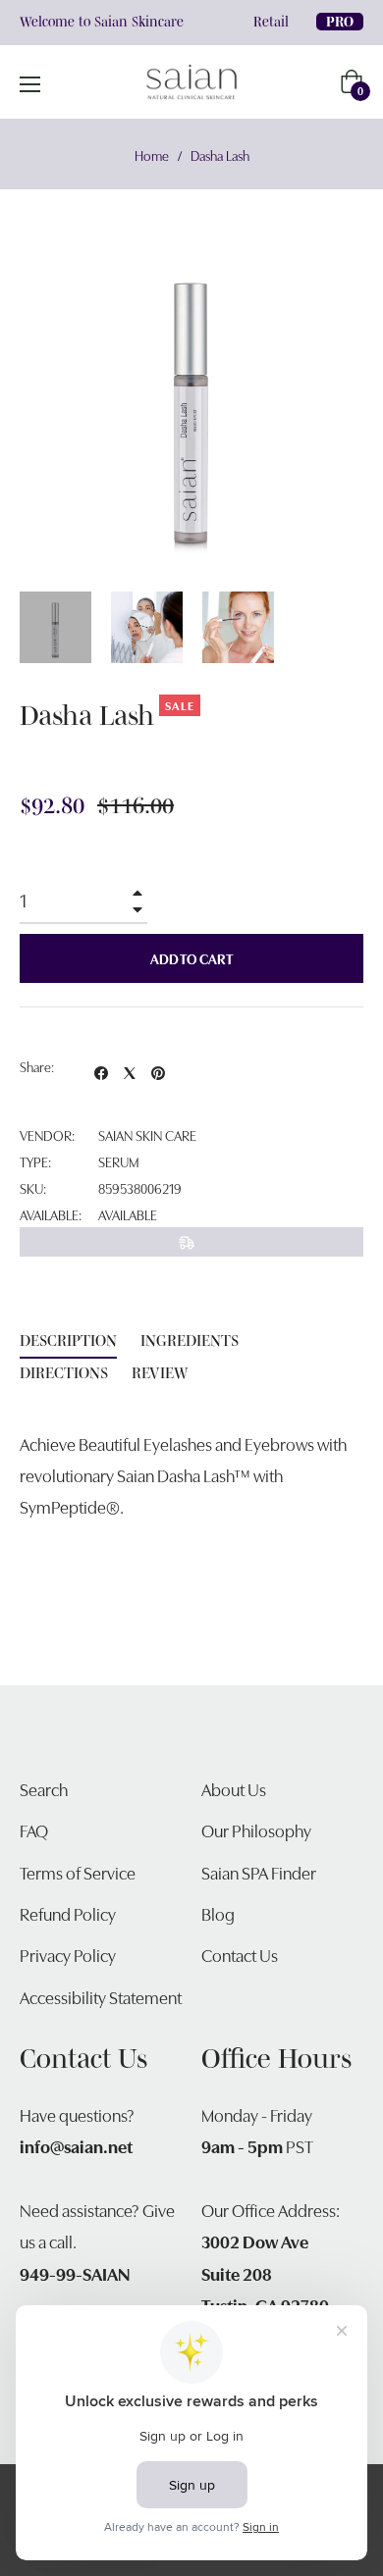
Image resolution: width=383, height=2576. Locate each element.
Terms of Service (78, 1872)
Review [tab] (162, 1372)
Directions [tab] (64, 1372)
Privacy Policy (68, 1955)
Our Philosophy (256, 1830)
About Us (234, 1789)
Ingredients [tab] (190, 1340)
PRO (340, 22)
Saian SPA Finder (259, 1872)
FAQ (34, 1830)
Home (152, 155)
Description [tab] (68, 1340)
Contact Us (240, 1955)
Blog (218, 1913)
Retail (271, 22)
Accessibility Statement (101, 1997)
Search (44, 1789)
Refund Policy (68, 1913)
